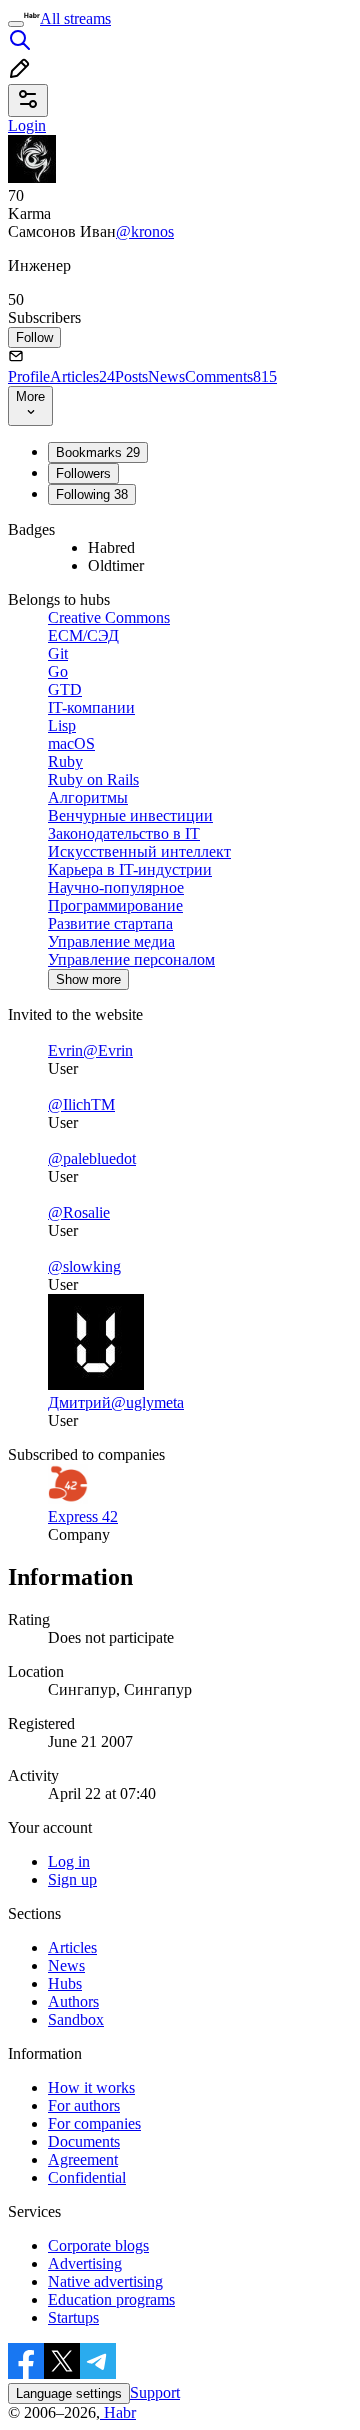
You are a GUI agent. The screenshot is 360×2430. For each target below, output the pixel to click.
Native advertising (105, 2281)
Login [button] (27, 125)
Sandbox (76, 2019)
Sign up (72, 1879)
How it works (91, 2087)
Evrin (65, 1050)
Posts (131, 376)
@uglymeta (147, 1402)
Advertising (85, 2263)
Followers (83, 473)
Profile (29, 376)
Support (155, 2392)
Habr (118, 2412)
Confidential (87, 2177)
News (166, 376)
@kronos (145, 231)
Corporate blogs (98, 2245)
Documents (84, 2141)
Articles (82, 376)
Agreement (83, 2159)
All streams (75, 18)
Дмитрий (79, 1402)
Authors (73, 2001)
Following (92, 494)
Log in (69, 1861)
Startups (73, 2317)
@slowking (84, 1266)
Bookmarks (98, 452)
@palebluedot (92, 1158)
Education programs (111, 2299)
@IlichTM (81, 1104)
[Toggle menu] (16, 24)
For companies (94, 2123)
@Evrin (108, 1050)
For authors (84, 2105)
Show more (88, 979)
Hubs (65, 1983)
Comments (231, 376)
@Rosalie (79, 1212)
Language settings (69, 2393)
